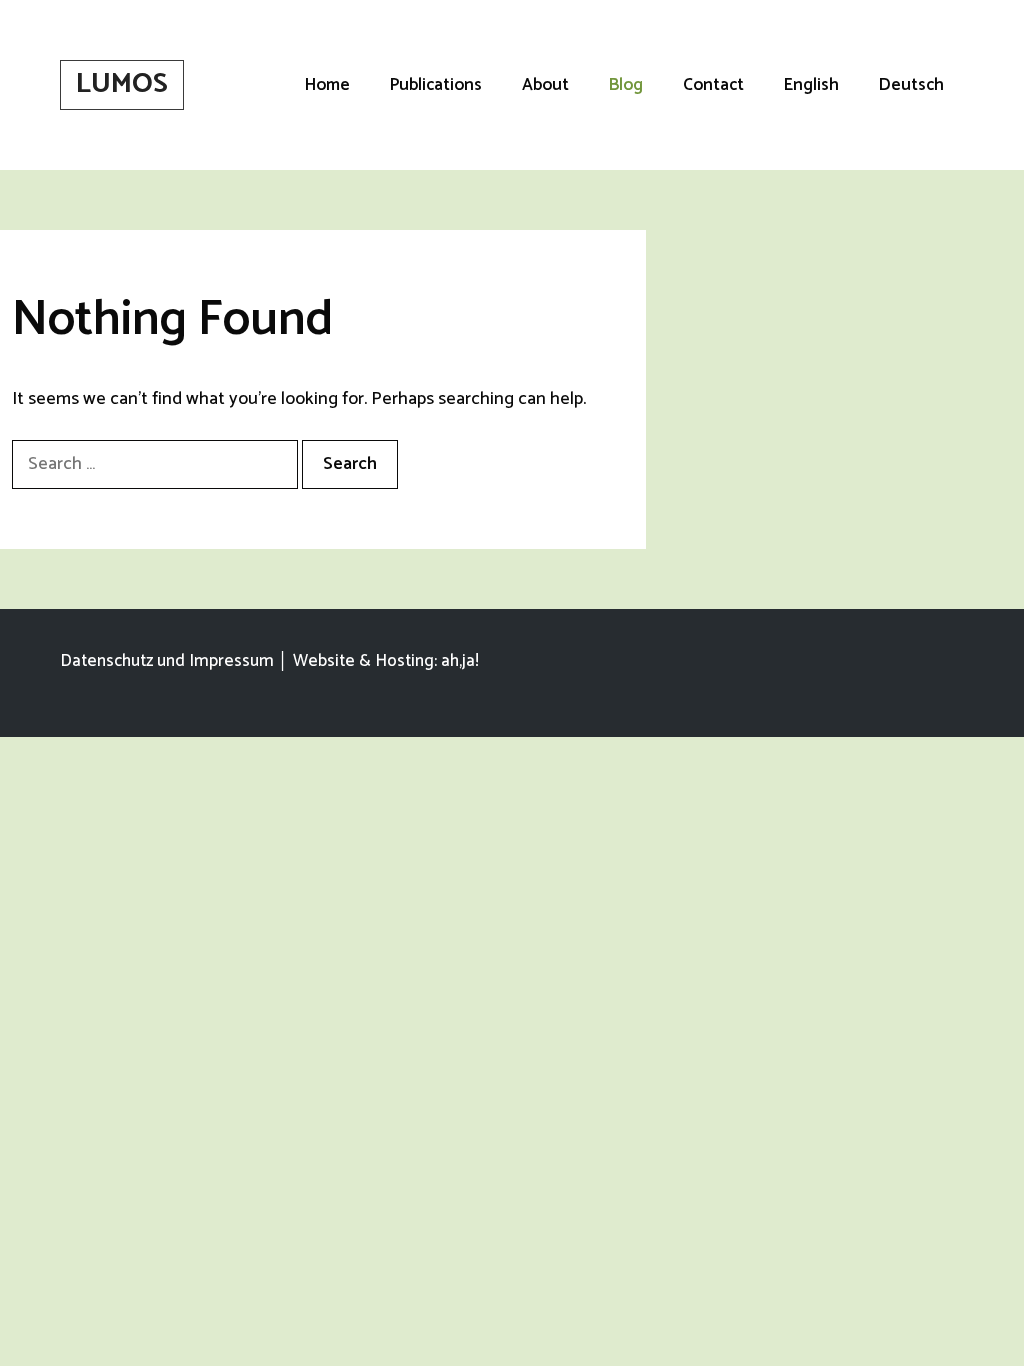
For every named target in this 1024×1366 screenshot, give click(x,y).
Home (327, 85)
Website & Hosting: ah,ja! (386, 661)
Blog (626, 85)
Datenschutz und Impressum (167, 661)
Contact (713, 85)
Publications (436, 85)
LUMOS (122, 84)
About (545, 85)
